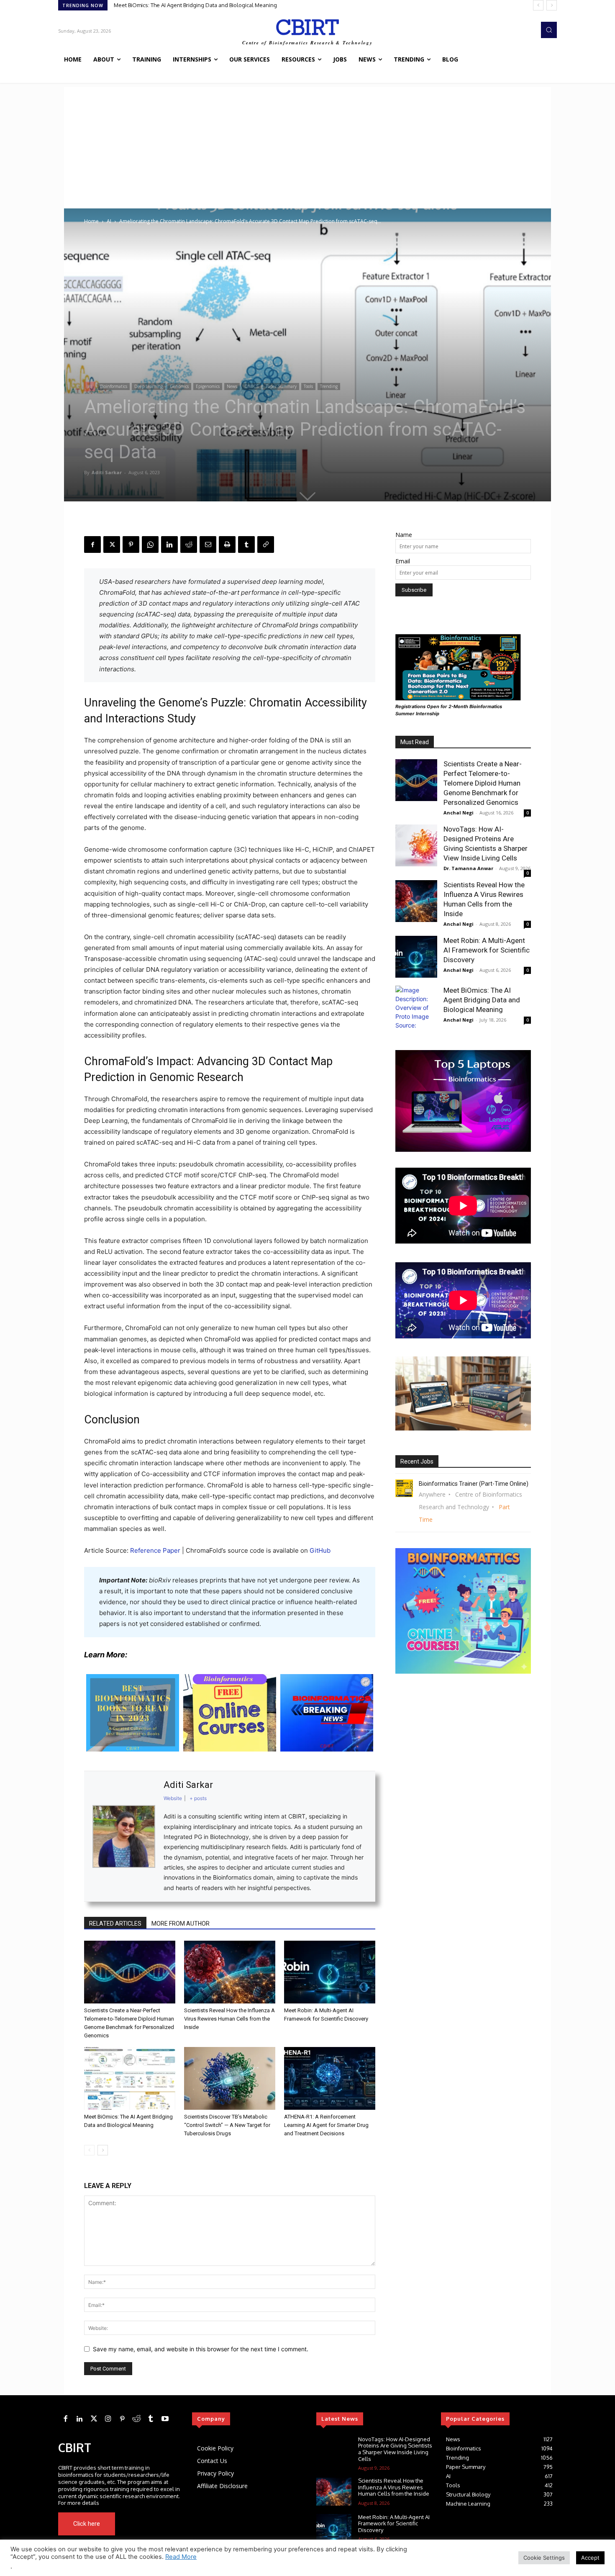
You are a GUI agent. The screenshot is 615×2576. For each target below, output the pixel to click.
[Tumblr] (246, 544)
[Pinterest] (131, 544)
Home (91, 221)
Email (403, 561)
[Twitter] (94, 2419)
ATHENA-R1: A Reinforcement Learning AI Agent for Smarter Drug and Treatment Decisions (326, 2125)
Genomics (179, 386)
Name (404, 535)
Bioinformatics (114, 386)
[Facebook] (92, 544)
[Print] (227, 544)
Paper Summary (281, 386)
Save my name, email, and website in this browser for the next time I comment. (201, 2349)
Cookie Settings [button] (544, 2558)
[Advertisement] (307, 146)
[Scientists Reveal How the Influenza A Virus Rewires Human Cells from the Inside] (230, 1972)
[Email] (208, 544)
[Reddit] (136, 2419)
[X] (112, 544)
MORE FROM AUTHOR (181, 1924)
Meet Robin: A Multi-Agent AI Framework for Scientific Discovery (487, 950)
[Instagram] (108, 2419)
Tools (308, 386)
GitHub (320, 1550)
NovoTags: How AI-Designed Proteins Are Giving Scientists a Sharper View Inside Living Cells (395, 2449)
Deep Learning (149, 386)
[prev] (538, 5)
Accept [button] (590, 2558)
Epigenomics (208, 386)
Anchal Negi (459, 813)
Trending (329, 386)
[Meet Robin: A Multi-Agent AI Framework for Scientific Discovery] (330, 1972)
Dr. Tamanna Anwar (468, 868)
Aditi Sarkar (107, 472)
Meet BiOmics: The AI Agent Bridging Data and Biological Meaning (482, 1000)
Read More (181, 2557)
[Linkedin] (169, 544)
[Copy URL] (266, 544)
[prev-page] (89, 2150)
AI (109, 221)
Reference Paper (155, 1550)
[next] (552, 5)
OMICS (251, 386)
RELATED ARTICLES (115, 1924)
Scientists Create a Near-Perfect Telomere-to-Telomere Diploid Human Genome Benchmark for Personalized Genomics (263, 5)
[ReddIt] (189, 544)
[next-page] (103, 2150)
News (232, 386)
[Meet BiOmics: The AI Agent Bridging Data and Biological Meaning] (130, 2078)
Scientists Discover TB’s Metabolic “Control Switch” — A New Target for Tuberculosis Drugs (227, 2125)
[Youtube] (168, 2524)
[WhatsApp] (150, 544)
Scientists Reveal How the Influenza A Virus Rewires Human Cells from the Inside (229, 2019)
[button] (549, 30)
